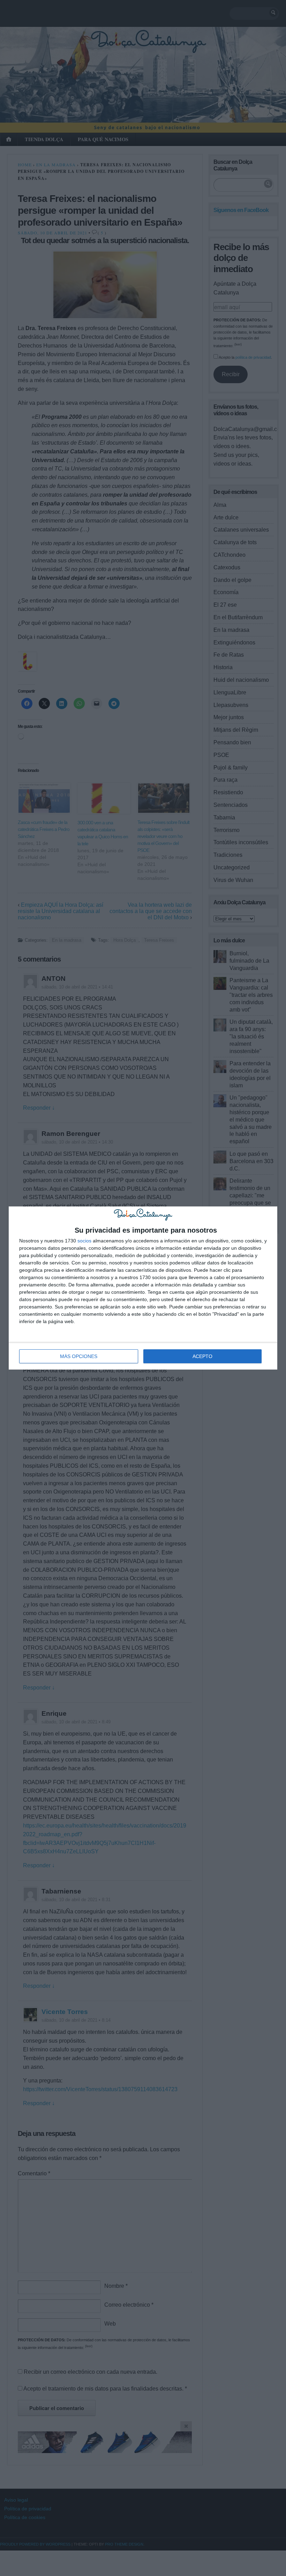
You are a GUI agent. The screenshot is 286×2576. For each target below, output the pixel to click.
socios (84, 1241)
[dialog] (143, 1288)
